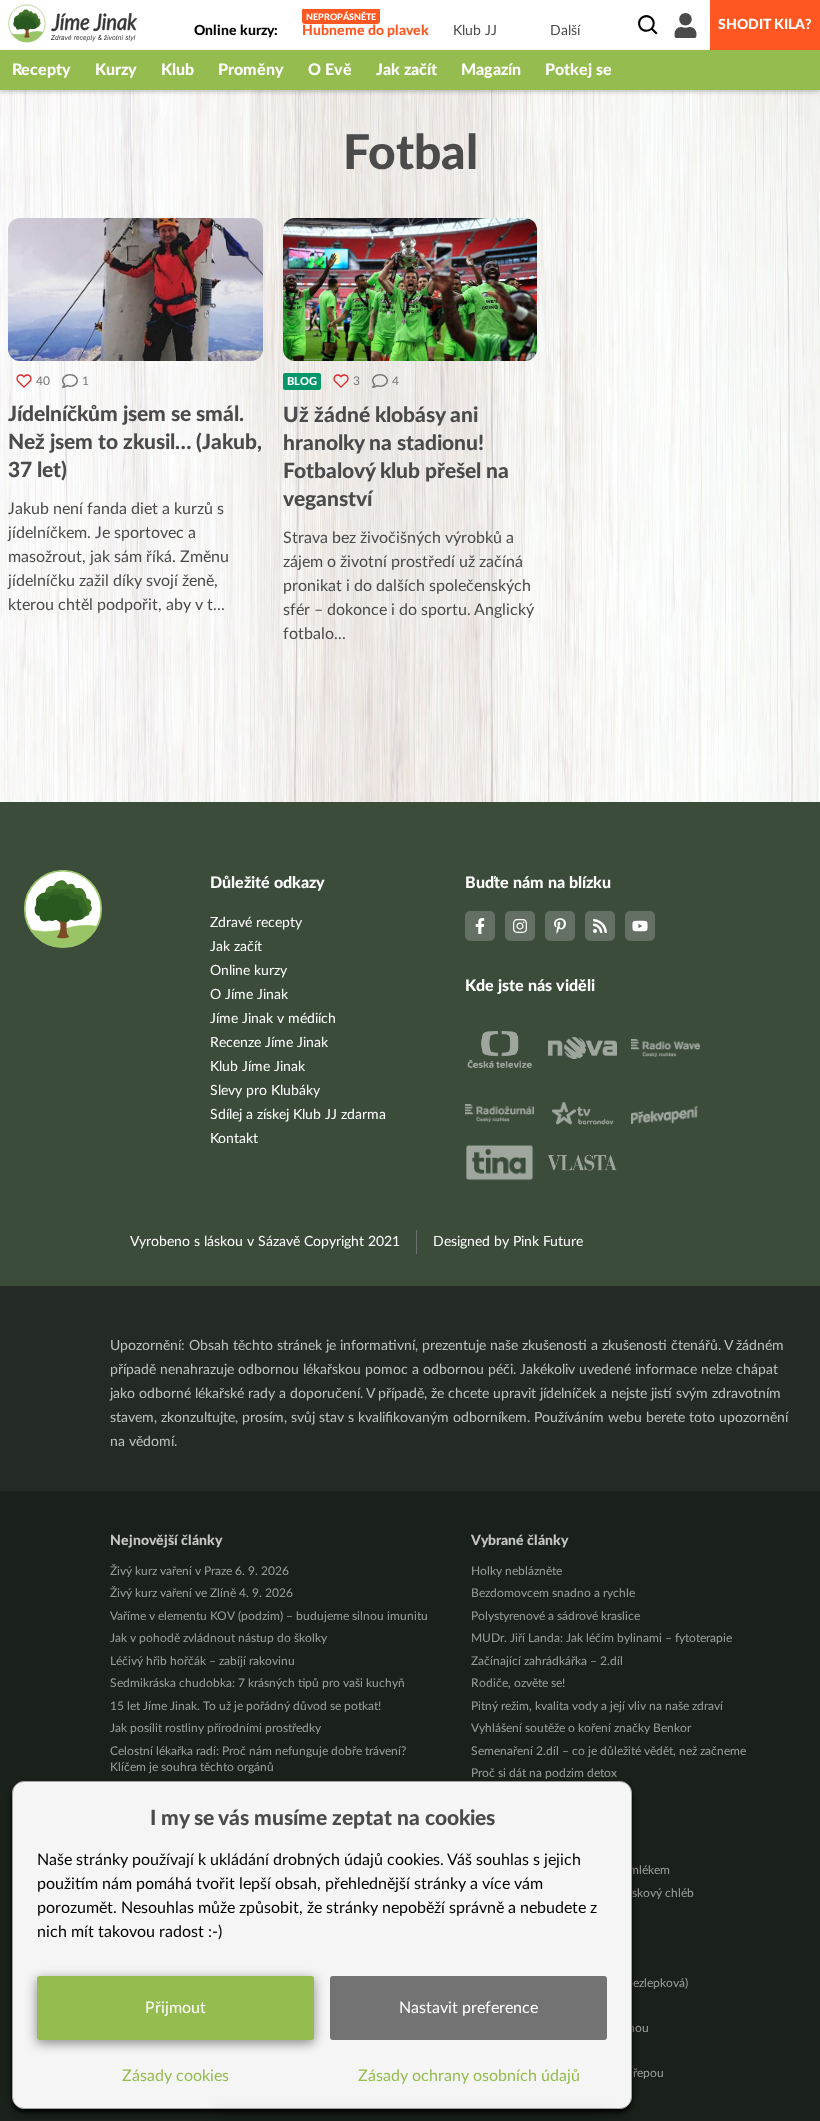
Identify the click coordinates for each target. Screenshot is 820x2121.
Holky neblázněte (516, 1571)
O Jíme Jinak (249, 995)
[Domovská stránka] (73, 26)
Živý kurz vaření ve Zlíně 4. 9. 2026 (201, 1593)
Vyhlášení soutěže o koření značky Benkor (581, 1728)
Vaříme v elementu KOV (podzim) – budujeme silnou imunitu (269, 1616)
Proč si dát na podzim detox (544, 1773)
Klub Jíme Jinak (257, 1067)
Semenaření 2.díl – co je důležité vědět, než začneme (608, 1751)
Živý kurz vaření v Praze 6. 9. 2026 (199, 1571)
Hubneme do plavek (365, 31)
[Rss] (600, 926)
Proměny (251, 70)
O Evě (330, 70)
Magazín (491, 70)
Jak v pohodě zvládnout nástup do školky (218, 1638)
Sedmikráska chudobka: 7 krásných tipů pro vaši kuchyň (257, 1683)
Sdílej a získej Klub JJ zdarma (298, 1115)
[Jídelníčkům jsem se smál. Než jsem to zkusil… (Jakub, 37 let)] (135, 289)
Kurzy (116, 70)
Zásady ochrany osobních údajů (469, 2076)
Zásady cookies (175, 2076)
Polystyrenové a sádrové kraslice (555, 1616)
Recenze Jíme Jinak (269, 1043)
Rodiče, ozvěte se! (518, 1683)
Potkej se (578, 70)
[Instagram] (520, 926)
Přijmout (175, 2008)
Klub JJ (475, 31)
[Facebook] (480, 926)
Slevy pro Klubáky (265, 1091)
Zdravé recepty (256, 923)
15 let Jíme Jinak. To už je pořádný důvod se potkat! (245, 1706)
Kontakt (234, 1139)
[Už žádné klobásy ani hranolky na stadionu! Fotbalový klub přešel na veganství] (410, 289)
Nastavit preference (468, 2008)
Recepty (41, 70)
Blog (302, 381)
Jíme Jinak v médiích (273, 1019)
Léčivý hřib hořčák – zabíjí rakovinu (202, 1661)
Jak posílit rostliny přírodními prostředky (215, 1728)
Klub (177, 70)
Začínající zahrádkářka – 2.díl (547, 1661)
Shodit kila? (765, 25)
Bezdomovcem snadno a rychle (553, 1593)
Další (565, 31)
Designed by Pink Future (508, 1242)
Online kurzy (248, 971)
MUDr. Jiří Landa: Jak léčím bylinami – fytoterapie (601, 1638)
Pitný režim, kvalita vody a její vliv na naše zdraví (597, 1706)
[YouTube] (640, 926)
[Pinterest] (560, 926)
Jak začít (406, 70)
